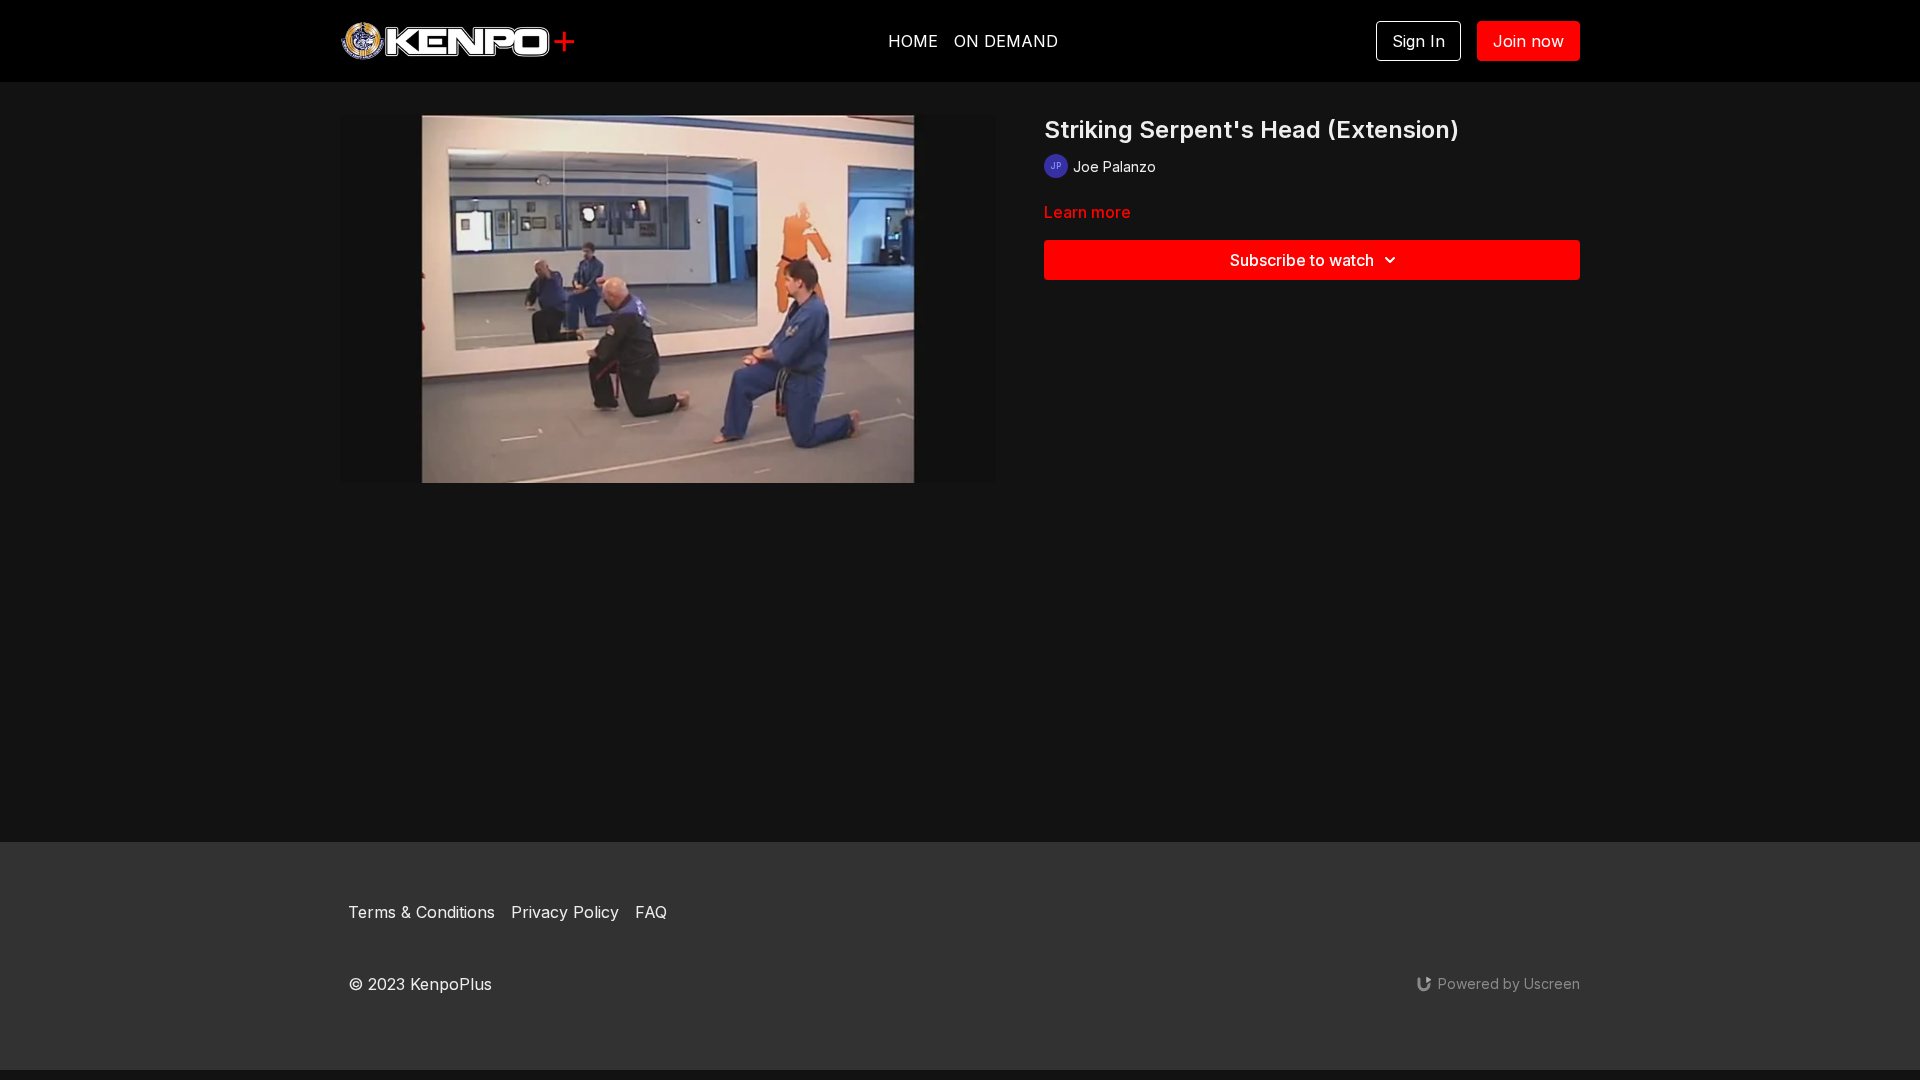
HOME (913, 41)
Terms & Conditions (421, 912)
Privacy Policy (565, 912)
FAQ (651, 912)
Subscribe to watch (1302, 260)
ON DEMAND (1006, 41)
